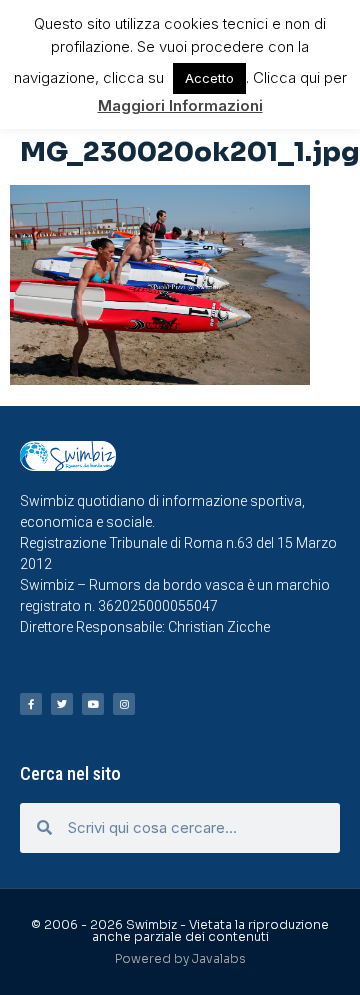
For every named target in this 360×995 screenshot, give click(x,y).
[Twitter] (62, 704)
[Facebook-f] (31, 704)
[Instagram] (124, 704)
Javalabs (219, 958)
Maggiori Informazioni (180, 105)
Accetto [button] (209, 78)
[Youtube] (93, 704)
